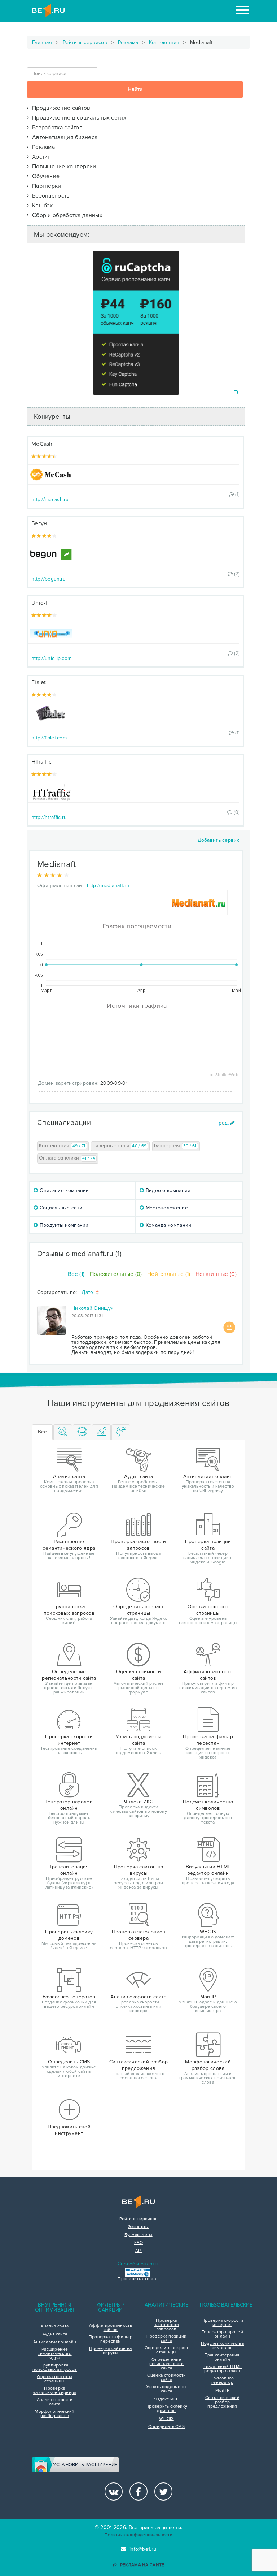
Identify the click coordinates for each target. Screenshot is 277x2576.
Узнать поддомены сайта (167, 2389)
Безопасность (49, 196)
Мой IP (222, 2391)
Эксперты (138, 2227)
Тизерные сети (120, 1146)
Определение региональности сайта (166, 2364)
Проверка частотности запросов (166, 2325)
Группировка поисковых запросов (55, 2368)
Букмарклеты (138, 2235)
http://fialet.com (49, 738)
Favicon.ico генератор (222, 2381)
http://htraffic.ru (49, 817)
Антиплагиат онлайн (55, 2342)
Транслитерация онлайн (222, 2357)
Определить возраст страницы (166, 2350)
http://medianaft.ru (108, 886)
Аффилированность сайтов (111, 2328)
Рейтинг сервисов (85, 42)
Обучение (44, 176)
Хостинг (41, 157)
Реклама (128, 42)
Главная (42, 42)
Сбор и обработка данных (66, 215)
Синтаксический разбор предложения (222, 2402)
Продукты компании (63, 1225)
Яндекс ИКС (166, 2399)
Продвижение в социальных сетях (78, 118)
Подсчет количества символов (222, 2346)
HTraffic (41, 762)
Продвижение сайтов (60, 108)
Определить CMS (166, 2427)
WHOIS (166, 2419)
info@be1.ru (143, 2549)
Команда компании (168, 1225)
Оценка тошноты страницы (54, 2379)
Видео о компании (167, 1190)
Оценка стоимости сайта (167, 2378)
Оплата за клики (67, 1158)
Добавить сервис (219, 840)
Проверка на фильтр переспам (111, 2339)
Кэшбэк (41, 206)
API (139, 2251)
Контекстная (164, 42)
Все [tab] (42, 1432)
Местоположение (166, 1208)
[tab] (63, 1432)
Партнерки (45, 186)
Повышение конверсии (62, 167)
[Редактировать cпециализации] (227, 1123)
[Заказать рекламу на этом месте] (236, 392)
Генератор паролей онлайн (222, 2334)
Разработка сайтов (56, 128)
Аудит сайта (55, 2334)
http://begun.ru (49, 579)
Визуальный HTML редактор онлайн (222, 2369)
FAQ (139, 2243)
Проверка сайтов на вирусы (110, 2351)
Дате (88, 1293)
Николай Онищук (92, 1308)
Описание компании (63, 1190)
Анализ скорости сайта (55, 2402)
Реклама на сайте (142, 2565)
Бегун (39, 523)
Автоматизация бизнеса (63, 137)
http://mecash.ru (50, 499)
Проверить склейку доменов (166, 2409)
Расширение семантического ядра (54, 2354)
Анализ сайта (55, 2326)
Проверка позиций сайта (167, 2339)
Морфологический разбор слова (55, 2414)
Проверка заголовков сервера (54, 2391)
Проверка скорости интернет (222, 2323)
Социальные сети (60, 1208)
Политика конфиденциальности (138, 2535)
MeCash (42, 444)
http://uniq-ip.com (51, 658)
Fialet (39, 682)
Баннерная (175, 1146)
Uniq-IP (41, 603)
